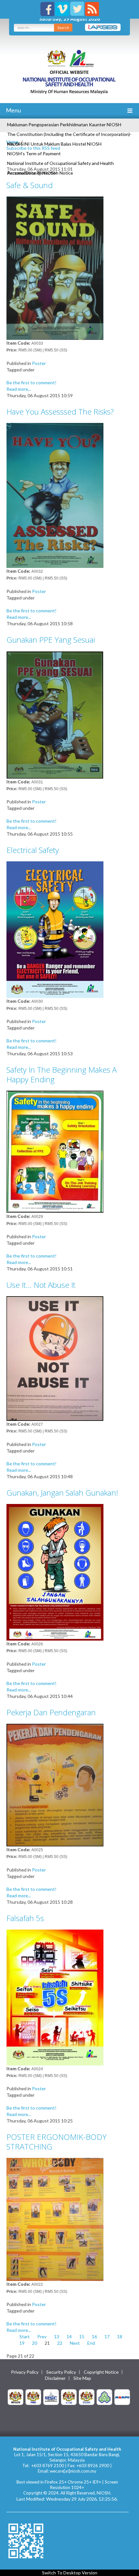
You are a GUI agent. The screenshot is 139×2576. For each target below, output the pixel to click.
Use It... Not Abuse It (41, 1285)
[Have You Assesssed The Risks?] (55, 495)
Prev (42, 2337)
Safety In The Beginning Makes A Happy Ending (62, 1074)
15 (82, 2337)
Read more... (19, 389)
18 (120, 2337)
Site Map (82, 2378)
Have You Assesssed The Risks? (60, 412)
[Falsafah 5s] (55, 1997)
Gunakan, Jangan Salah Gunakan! (62, 1493)
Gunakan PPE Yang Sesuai (51, 640)
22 (60, 2343)
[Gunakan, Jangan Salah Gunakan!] (55, 1571)
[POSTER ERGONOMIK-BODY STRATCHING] (55, 2219)
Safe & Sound (30, 185)
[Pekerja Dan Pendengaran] (55, 1784)
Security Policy (61, 2372)
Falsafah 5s (25, 1918)
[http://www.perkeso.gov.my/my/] (104, 2396)
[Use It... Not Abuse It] (55, 1358)
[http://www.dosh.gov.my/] (87, 2396)
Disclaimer (55, 2378)
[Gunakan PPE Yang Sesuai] (55, 714)
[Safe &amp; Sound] (55, 268)
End (91, 2343)
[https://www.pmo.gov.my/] (33, 2396)
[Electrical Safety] (55, 929)
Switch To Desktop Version (70, 2573)
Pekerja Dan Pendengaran (51, 1712)
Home (12, 142)
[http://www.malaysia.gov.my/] (16, 2396)
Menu (13, 110)
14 (69, 2337)
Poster (39, 363)
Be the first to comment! (32, 383)
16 (94, 2337)
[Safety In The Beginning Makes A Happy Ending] (55, 1151)
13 (57, 2337)
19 (22, 2343)
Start (25, 2337)
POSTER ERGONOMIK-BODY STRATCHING (57, 2142)
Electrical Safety (33, 850)
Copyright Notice (101, 2372)
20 (35, 2343)
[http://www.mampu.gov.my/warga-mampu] (122, 2396)
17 (107, 2337)
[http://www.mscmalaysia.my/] (51, 2396)
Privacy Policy (25, 2372)
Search (63, 28)
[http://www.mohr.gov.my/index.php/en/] (69, 2396)
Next (75, 2343)
